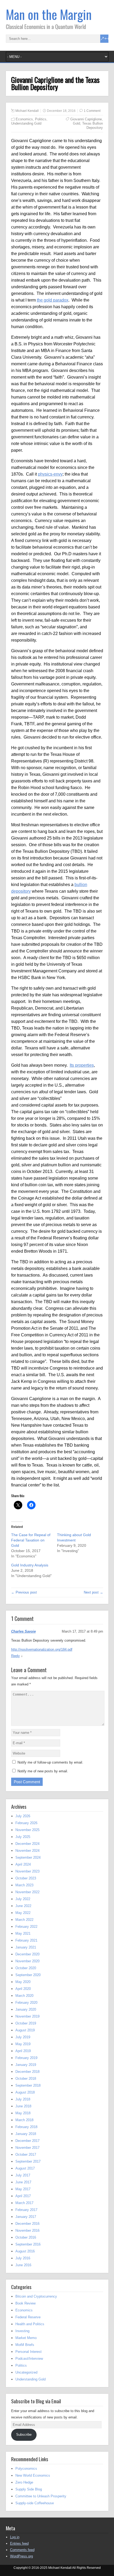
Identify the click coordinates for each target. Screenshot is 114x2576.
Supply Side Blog (29, 2489)
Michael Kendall (27, 111)
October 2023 (26, 1878)
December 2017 (27, 2141)
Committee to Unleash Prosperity (41, 2496)
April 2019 (23, 2051)
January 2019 (26, 2065)
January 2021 (26, 1947)
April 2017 (23, 2196)
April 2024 (23, 1864)
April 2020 (23, 1989)
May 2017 (23, 2189)
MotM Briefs (25, 2345)
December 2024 (27, 1844)
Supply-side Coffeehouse (35, 2503)
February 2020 (26, 2003)
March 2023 (24, 1885)
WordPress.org (21, 2556)
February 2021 (26, 1940)
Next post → (93, 1592)
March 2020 (24, 1996)
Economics (24, 119)
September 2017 (28, 2161)
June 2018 (23, 2106)
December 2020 (27, 1954)
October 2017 (26, 2155)
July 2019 (23, 2037)
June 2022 (23, 1906)
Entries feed (19, 2543)
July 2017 (23, 2175)
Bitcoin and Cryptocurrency (36, 2296)
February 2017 (26, 2210)
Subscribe (24, 2435)
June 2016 (23, 2265)
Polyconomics (26, 2469)
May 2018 (23, 2113)
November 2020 (27, 1961)
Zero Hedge (24, 2482)
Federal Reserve (28, 2317)
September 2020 (28, 1975)
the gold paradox (53, 300)
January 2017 (26, 2217)
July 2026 (23, 1816)
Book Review (25, 2303)
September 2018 (28, 2085)
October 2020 (26, 1968)
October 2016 (26, 2237)
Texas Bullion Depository (93, 126)
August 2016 (25, 2251)
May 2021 (23, 1933)
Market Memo (26, 2338)
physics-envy (50, 474)
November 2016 (27, 2230)
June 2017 (23, 2182)
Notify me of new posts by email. (43, 1771)
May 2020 (23, 1982)
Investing (22, 2331)
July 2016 (23, 2258)
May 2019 (23, 2044)
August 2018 (25, 2092)
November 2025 (27, 1830)
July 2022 (23, 1899)
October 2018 (26, 2079)
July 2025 (23, 1837)
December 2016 (27, 2224)
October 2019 (26, 2023)
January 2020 (26, 2009)
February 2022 (26, 1927)
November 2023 (27, 1871)
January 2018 (26, 2134)
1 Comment (92, 111)
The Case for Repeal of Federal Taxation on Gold (31, 1540)
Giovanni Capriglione (86, 119)
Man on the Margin (49, 14)
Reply (16, 1656)
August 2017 (25, 2168)
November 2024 (27, 1851)
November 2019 (27, 2016)
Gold (76, 123)
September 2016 (28, 2244)
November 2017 (27, 2148)
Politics (41, 119)
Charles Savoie (23, 1631)
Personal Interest (28, 2352)
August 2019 (25, 2030)
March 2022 (24, 1920)
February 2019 (26, 2058)
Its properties (82, 1065)
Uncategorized (26, 2372)
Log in (15, 2537)
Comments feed (22, 2550)
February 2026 (26, 1823)
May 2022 (23, 1913)
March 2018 (24, 2120)
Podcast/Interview (29, 2359)
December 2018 (27, 2072)
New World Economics (33, 2475)
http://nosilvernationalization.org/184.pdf (42, 1649)
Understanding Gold (26, 123)
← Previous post (24, 1592)
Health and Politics (30, 2324)
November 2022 (27, 1892)
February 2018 (26, 2127)
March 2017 (24, 2203)
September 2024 (28, 1857)
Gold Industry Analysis (30, 1565)
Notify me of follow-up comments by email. (50, 1762)
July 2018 (23, 2099)
